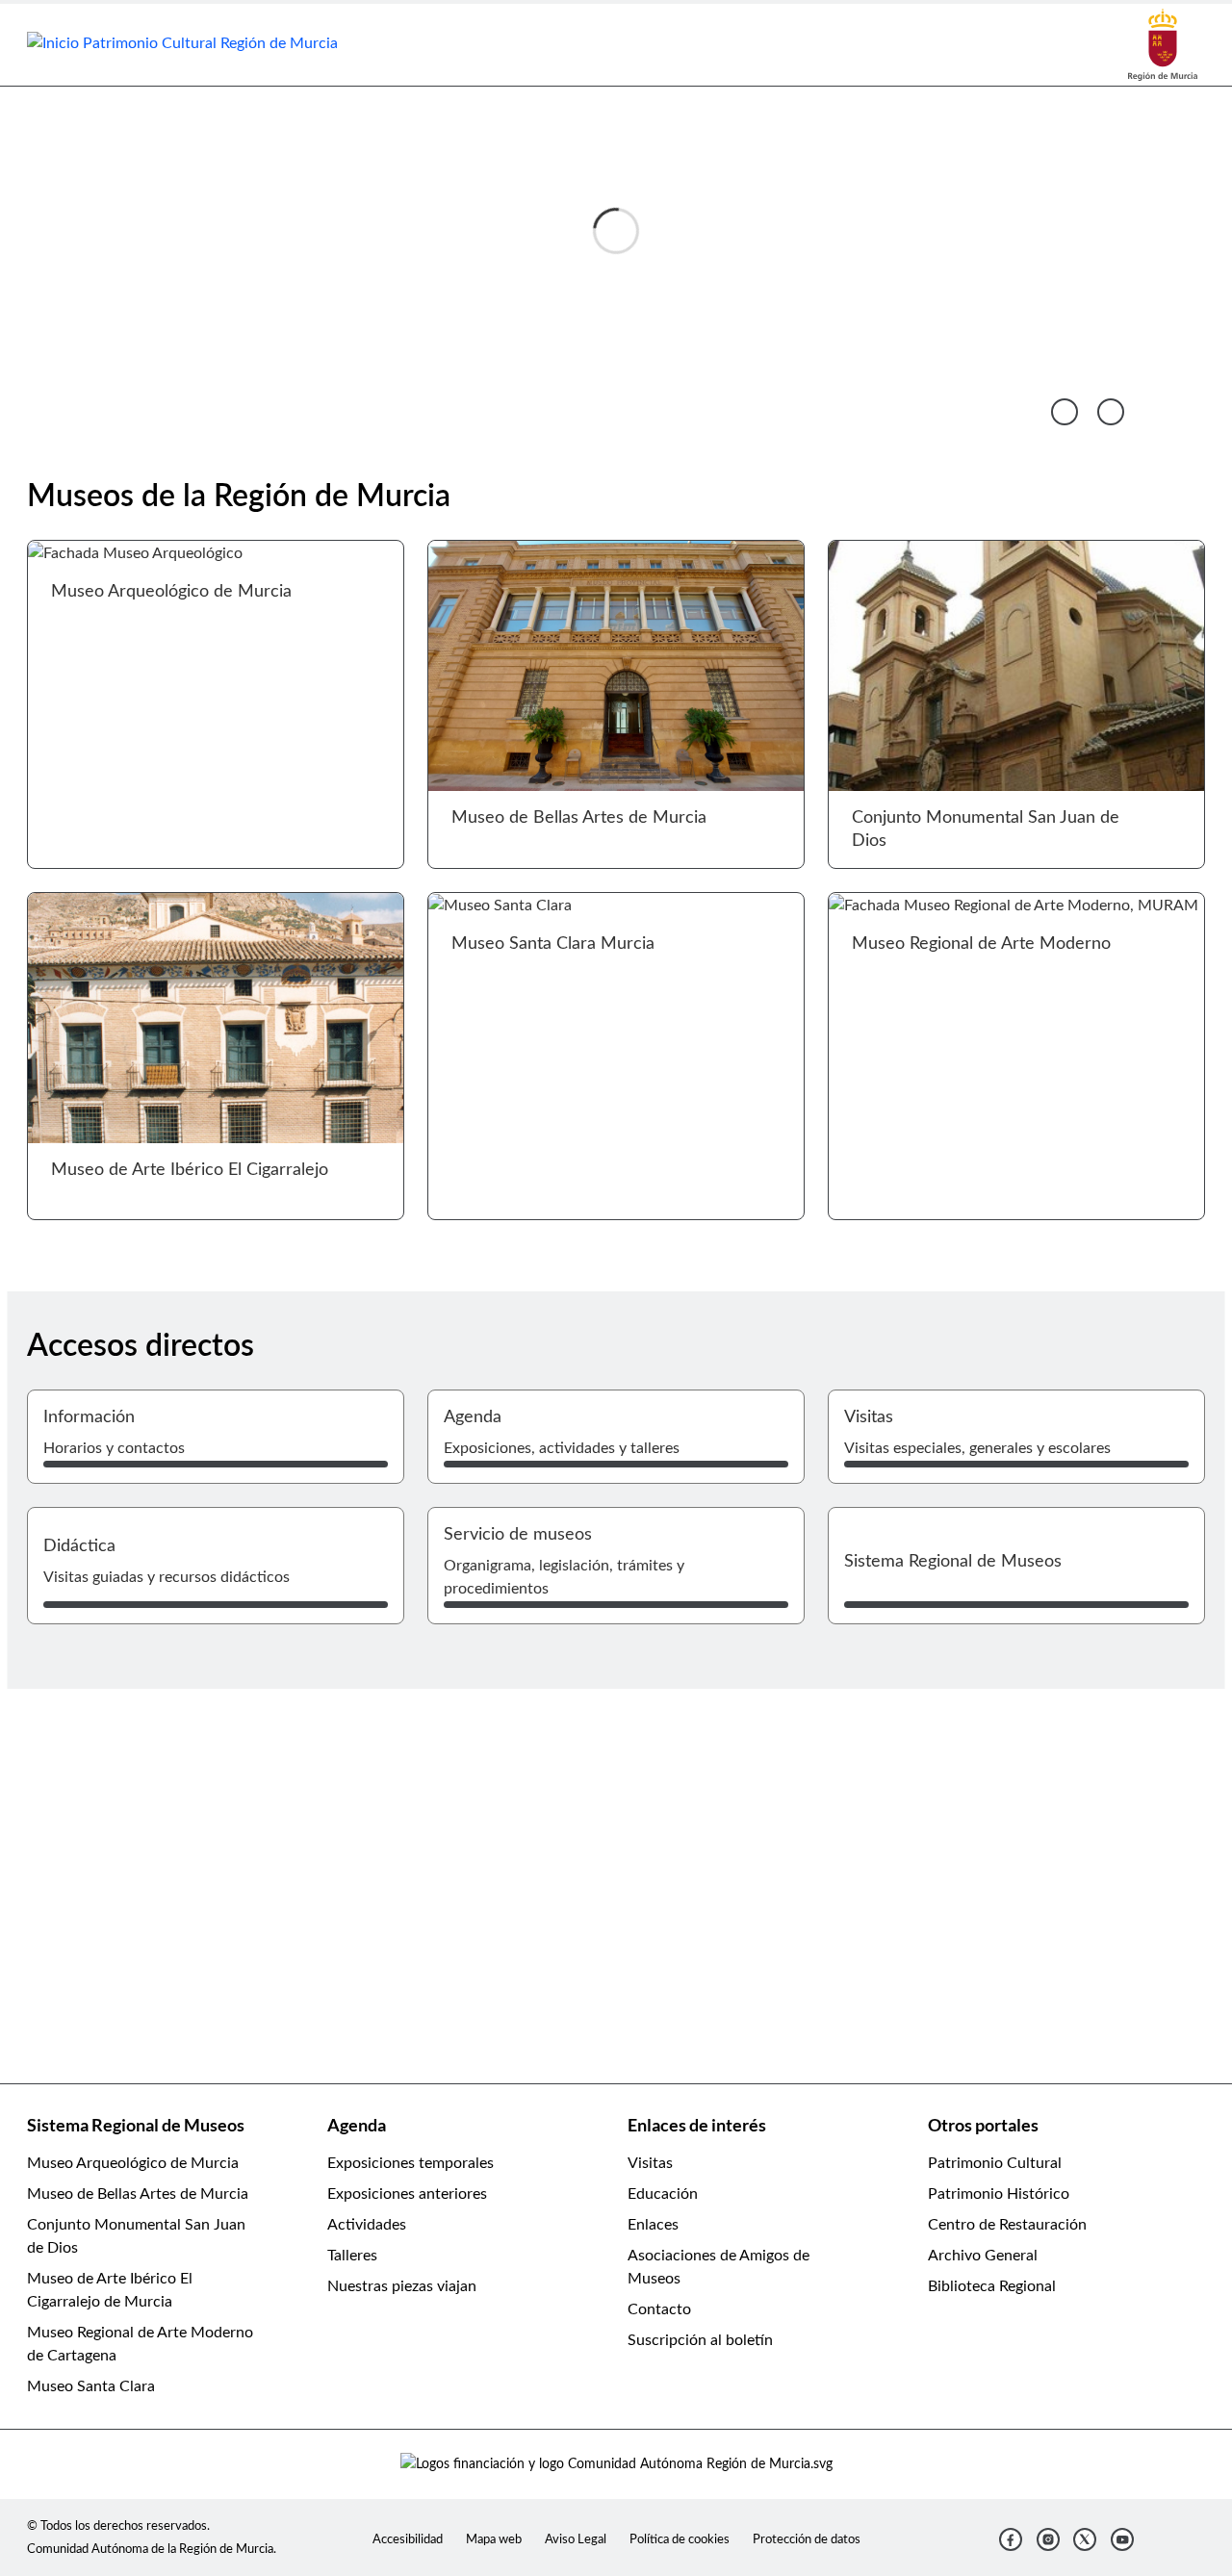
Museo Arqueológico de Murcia (133, 2163)
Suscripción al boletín (700, 2340)
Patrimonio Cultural (995, 2163)
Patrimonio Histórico (999, 2194)
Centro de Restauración (1007, 2225)
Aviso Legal (576, 2539)
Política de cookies (680, 2539)
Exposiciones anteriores (407, 2194)
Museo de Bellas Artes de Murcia (138, 2194)
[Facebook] (1011, 2539)
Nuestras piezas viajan (402, 2286)
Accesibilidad (408, 2539)
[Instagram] (1048, 2539)
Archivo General (983, 2256)
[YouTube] (1122, 2539)
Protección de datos (807, 2539)
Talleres (352, 2256)
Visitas (650, 2163)
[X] (1085, 2539)
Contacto (659, 2309)
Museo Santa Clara (91, 2386)
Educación (663, 2194)
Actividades (367, 2225)
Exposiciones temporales (411, 2163)
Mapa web (494, 2539)
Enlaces (653, 2225)
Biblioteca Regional (992, 2286)
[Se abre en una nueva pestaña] (1163, 44)
